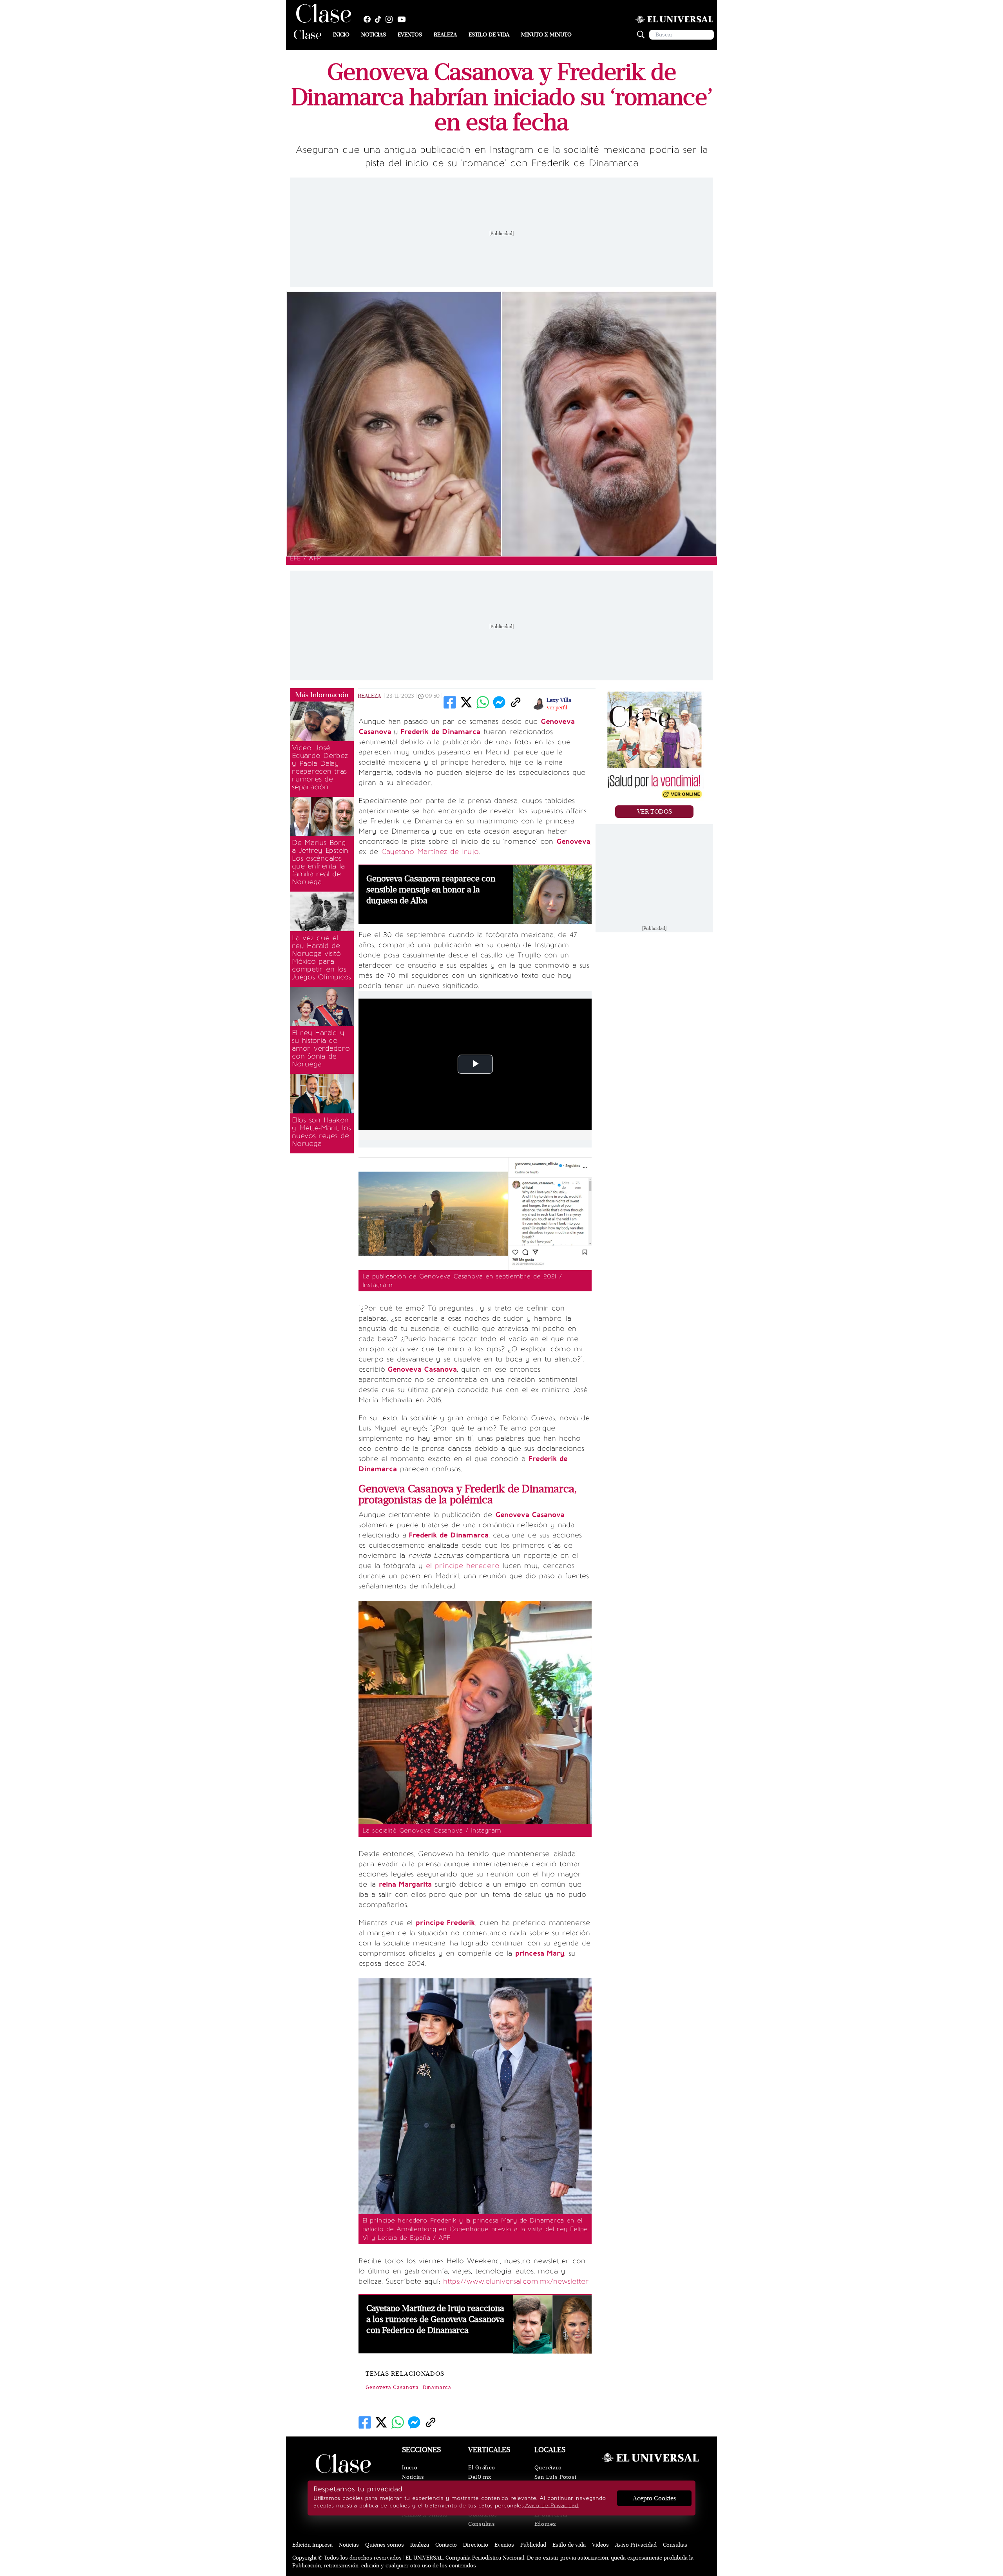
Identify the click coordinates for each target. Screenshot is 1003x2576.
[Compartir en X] (466, 702)
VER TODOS (654, 812)
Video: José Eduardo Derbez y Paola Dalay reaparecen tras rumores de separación (320, 767)
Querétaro (548, 2468)
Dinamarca (437, 2387)
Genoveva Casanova (392, 2387)
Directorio (476, 2545)
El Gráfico (482, 2468)
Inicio (341, 35)
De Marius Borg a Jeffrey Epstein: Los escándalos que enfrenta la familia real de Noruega (321, 862)
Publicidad (533, 2545)
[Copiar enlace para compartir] (516, 702)
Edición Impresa (312, 2545)
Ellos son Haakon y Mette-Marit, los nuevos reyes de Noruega (321, 1132)
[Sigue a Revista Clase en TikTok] (380, 19)
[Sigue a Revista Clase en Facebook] (369, 19)
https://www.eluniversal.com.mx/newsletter (516, 2281)
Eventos (410, 35)
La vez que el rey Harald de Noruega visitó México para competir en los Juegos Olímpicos (321, 957)
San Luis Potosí (556, 2477)
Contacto (446, 2545)
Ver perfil (557, 708)
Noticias (374, 35)
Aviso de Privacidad (551, 2506)
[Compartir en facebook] (450, 702)
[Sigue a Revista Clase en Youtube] (404, 19)
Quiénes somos (385, 2545)
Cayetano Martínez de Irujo (430, 852)
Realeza (445, 35)
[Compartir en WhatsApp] (483, 702)
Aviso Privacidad (636, 2545)
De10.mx (480, 2477)
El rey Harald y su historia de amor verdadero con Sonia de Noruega (321, 1048)
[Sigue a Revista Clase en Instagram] (391, 19)
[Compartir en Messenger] (499, 702)
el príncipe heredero (463, 1566)
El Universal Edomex (551, 2519)
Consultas (482, 2524)
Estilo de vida (489, 35)
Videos (600, 2545)
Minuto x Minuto (546, 35)
